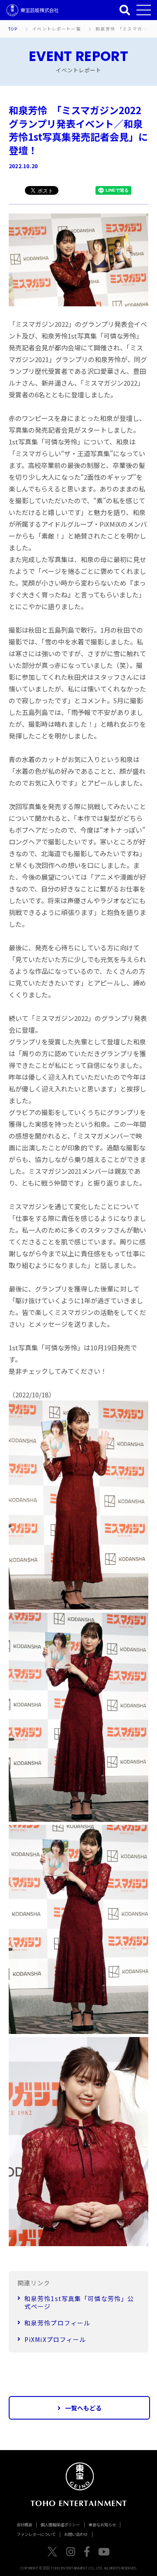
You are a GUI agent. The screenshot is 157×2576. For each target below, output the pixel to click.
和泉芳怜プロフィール (57, 2323)
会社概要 (24, 2525)
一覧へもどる (83, 2408)
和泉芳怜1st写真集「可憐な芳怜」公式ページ (79, 2302)
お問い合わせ (76, 2534)
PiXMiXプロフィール (55, 2339)
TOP (13, 29)
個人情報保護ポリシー (60, 2525)
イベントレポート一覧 (57, 29)
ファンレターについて (36, 2534)
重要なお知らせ (102, 2525)
